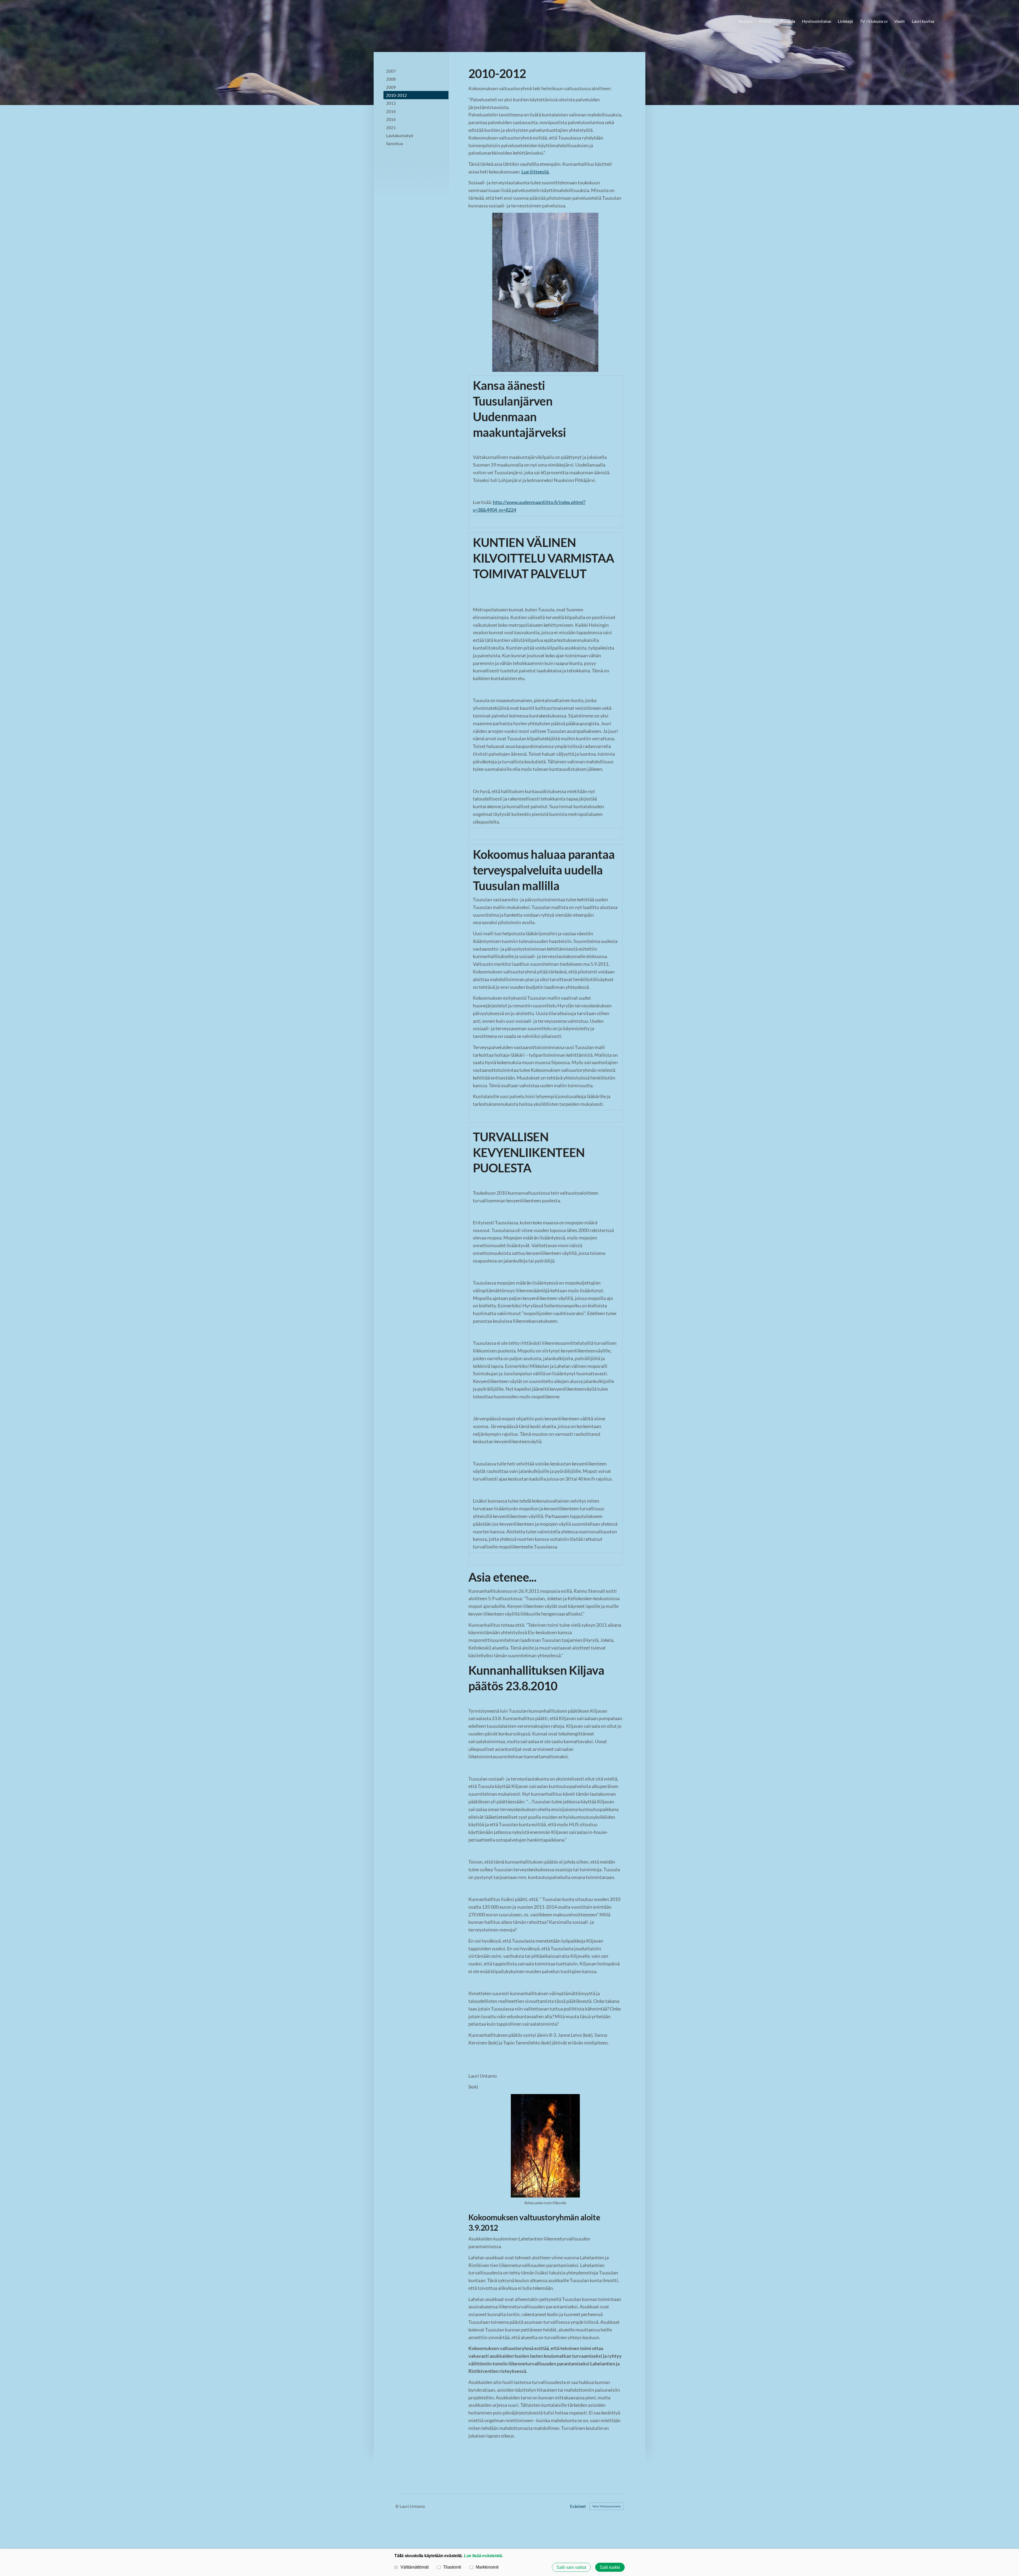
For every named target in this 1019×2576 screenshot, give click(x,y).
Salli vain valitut (571, 2567)
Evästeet (578, 2506)
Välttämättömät (414, 2567)
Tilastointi (452, 2567)
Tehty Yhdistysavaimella (606, 2506)
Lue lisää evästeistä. (483, 2556)
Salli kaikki (610, 2567)
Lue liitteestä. (536, 172)
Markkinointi (487, 2567)
